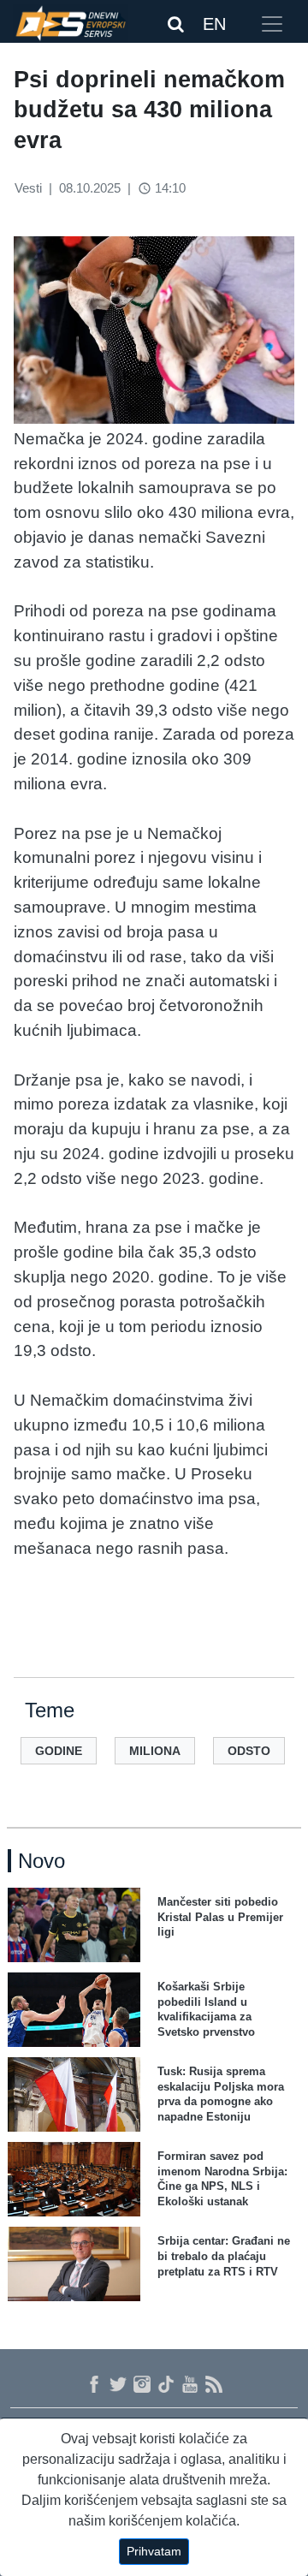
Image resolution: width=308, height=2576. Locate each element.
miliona (155, 1751)
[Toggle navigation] (272, 24)
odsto (249, 1751)
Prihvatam (154, 2551)
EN (214, 24)
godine (59, 1751)
